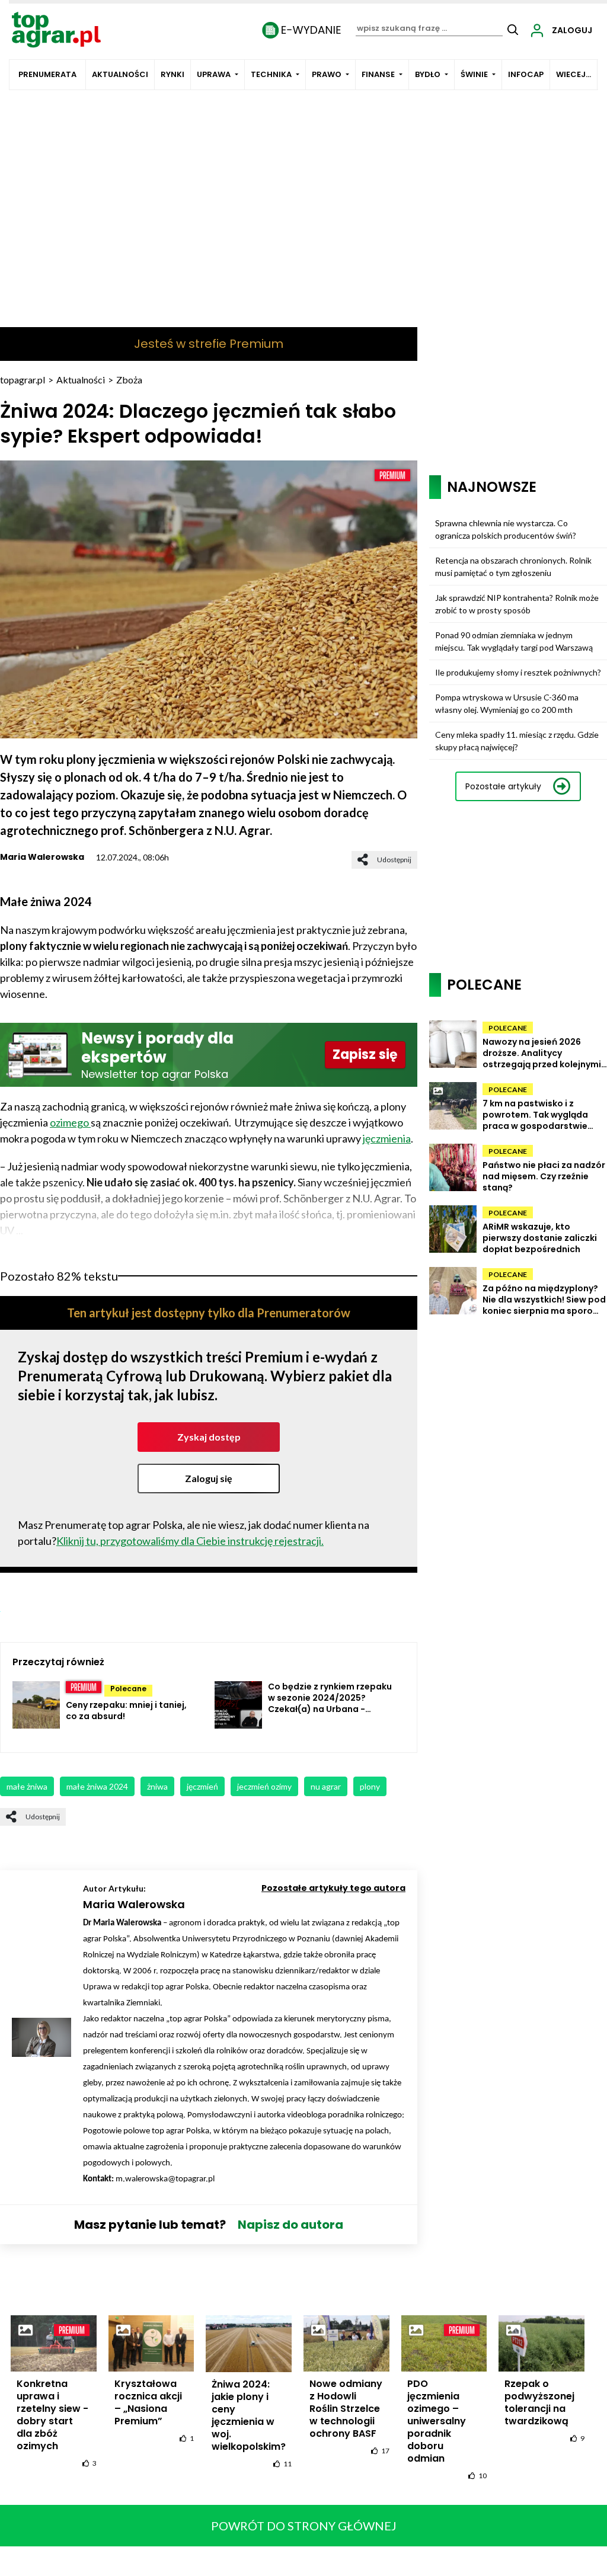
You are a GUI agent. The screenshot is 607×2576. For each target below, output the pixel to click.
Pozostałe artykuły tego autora (333, 1888)
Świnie (474, 74)
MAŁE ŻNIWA (27, 1786)
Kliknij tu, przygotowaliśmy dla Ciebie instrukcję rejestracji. (190, 1541)
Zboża (129, 380)
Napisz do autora (290, 2225)
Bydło (428, 74)
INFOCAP (526, 74)
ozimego (70, 1122)
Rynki (172, 74)
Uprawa (214, 74)
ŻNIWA (157, 1786)
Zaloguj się (209, 1478)
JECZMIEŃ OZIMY (264, 1786)
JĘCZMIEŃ (202, 1786)
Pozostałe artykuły (503, 786)
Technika (271, 74)
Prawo (327, 74)
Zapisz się (365, 1055)
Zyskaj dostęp (209, 1437)
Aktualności (120, 74)
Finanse (378, 74)
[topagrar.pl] (56, 29)
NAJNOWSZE (492, 487)
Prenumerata (47, 74)
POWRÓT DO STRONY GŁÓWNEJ (304, 2526)
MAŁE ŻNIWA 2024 (97, 1786)
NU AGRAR (326, 1786)
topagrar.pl (23, 380)
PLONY (370, 1786)
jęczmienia (387, 1138)
